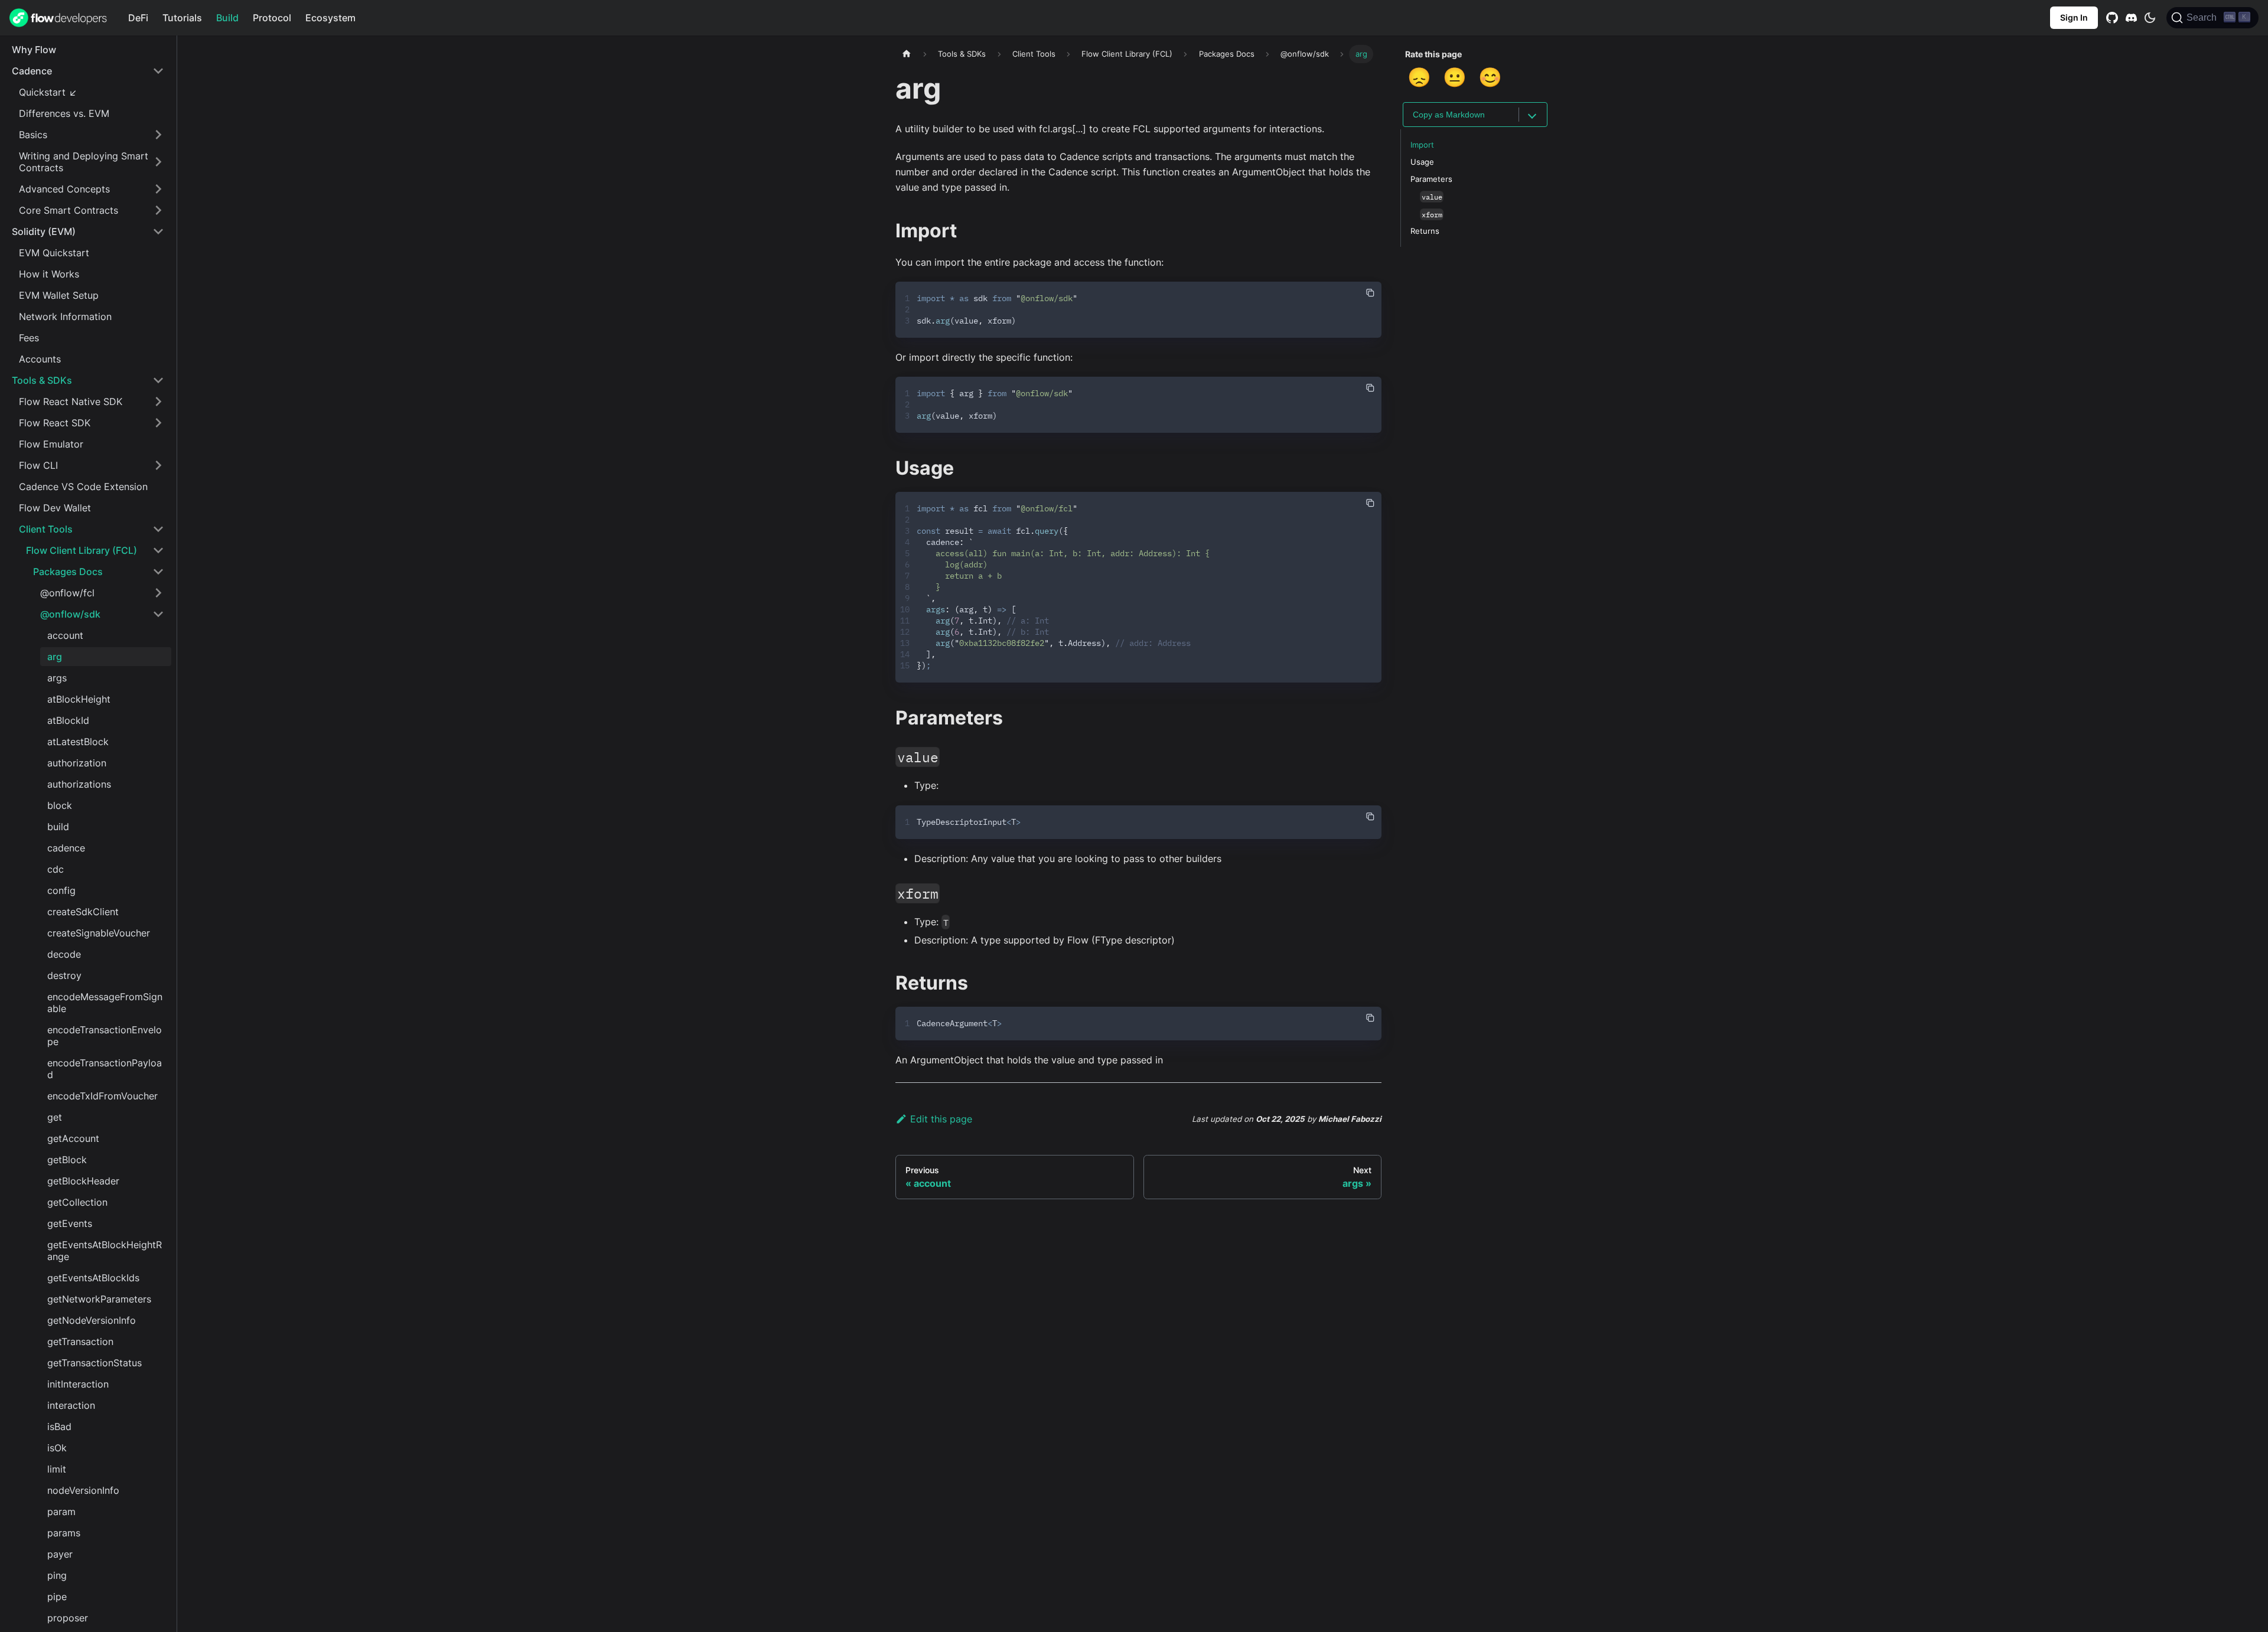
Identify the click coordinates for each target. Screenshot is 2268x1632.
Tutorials (182, 18)
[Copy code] (1370, 293)
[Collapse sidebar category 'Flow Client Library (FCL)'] (158, 550)
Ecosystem (330, 18)
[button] (88, 71)
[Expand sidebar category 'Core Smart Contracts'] (158, 210)
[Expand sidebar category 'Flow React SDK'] (158, 423)
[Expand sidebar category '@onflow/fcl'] (158, 593)
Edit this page (941, 1119)
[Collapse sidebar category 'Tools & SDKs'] (158, 380)
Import (1422, 145)
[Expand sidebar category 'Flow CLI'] (158, 465)
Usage (1422, 162)
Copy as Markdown (1449, 115)
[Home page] (907, 54)
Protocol (272, 18)
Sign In (2074, 17)
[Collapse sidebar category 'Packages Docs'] (158, 572)
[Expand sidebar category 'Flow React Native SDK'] (158, 402)
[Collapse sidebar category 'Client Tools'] (158, 529)
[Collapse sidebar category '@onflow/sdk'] (158, 614)
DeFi (138, 18)
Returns (1425, 231)
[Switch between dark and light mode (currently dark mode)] (2150, 18)
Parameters (1431, 179)
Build (227, 18)
